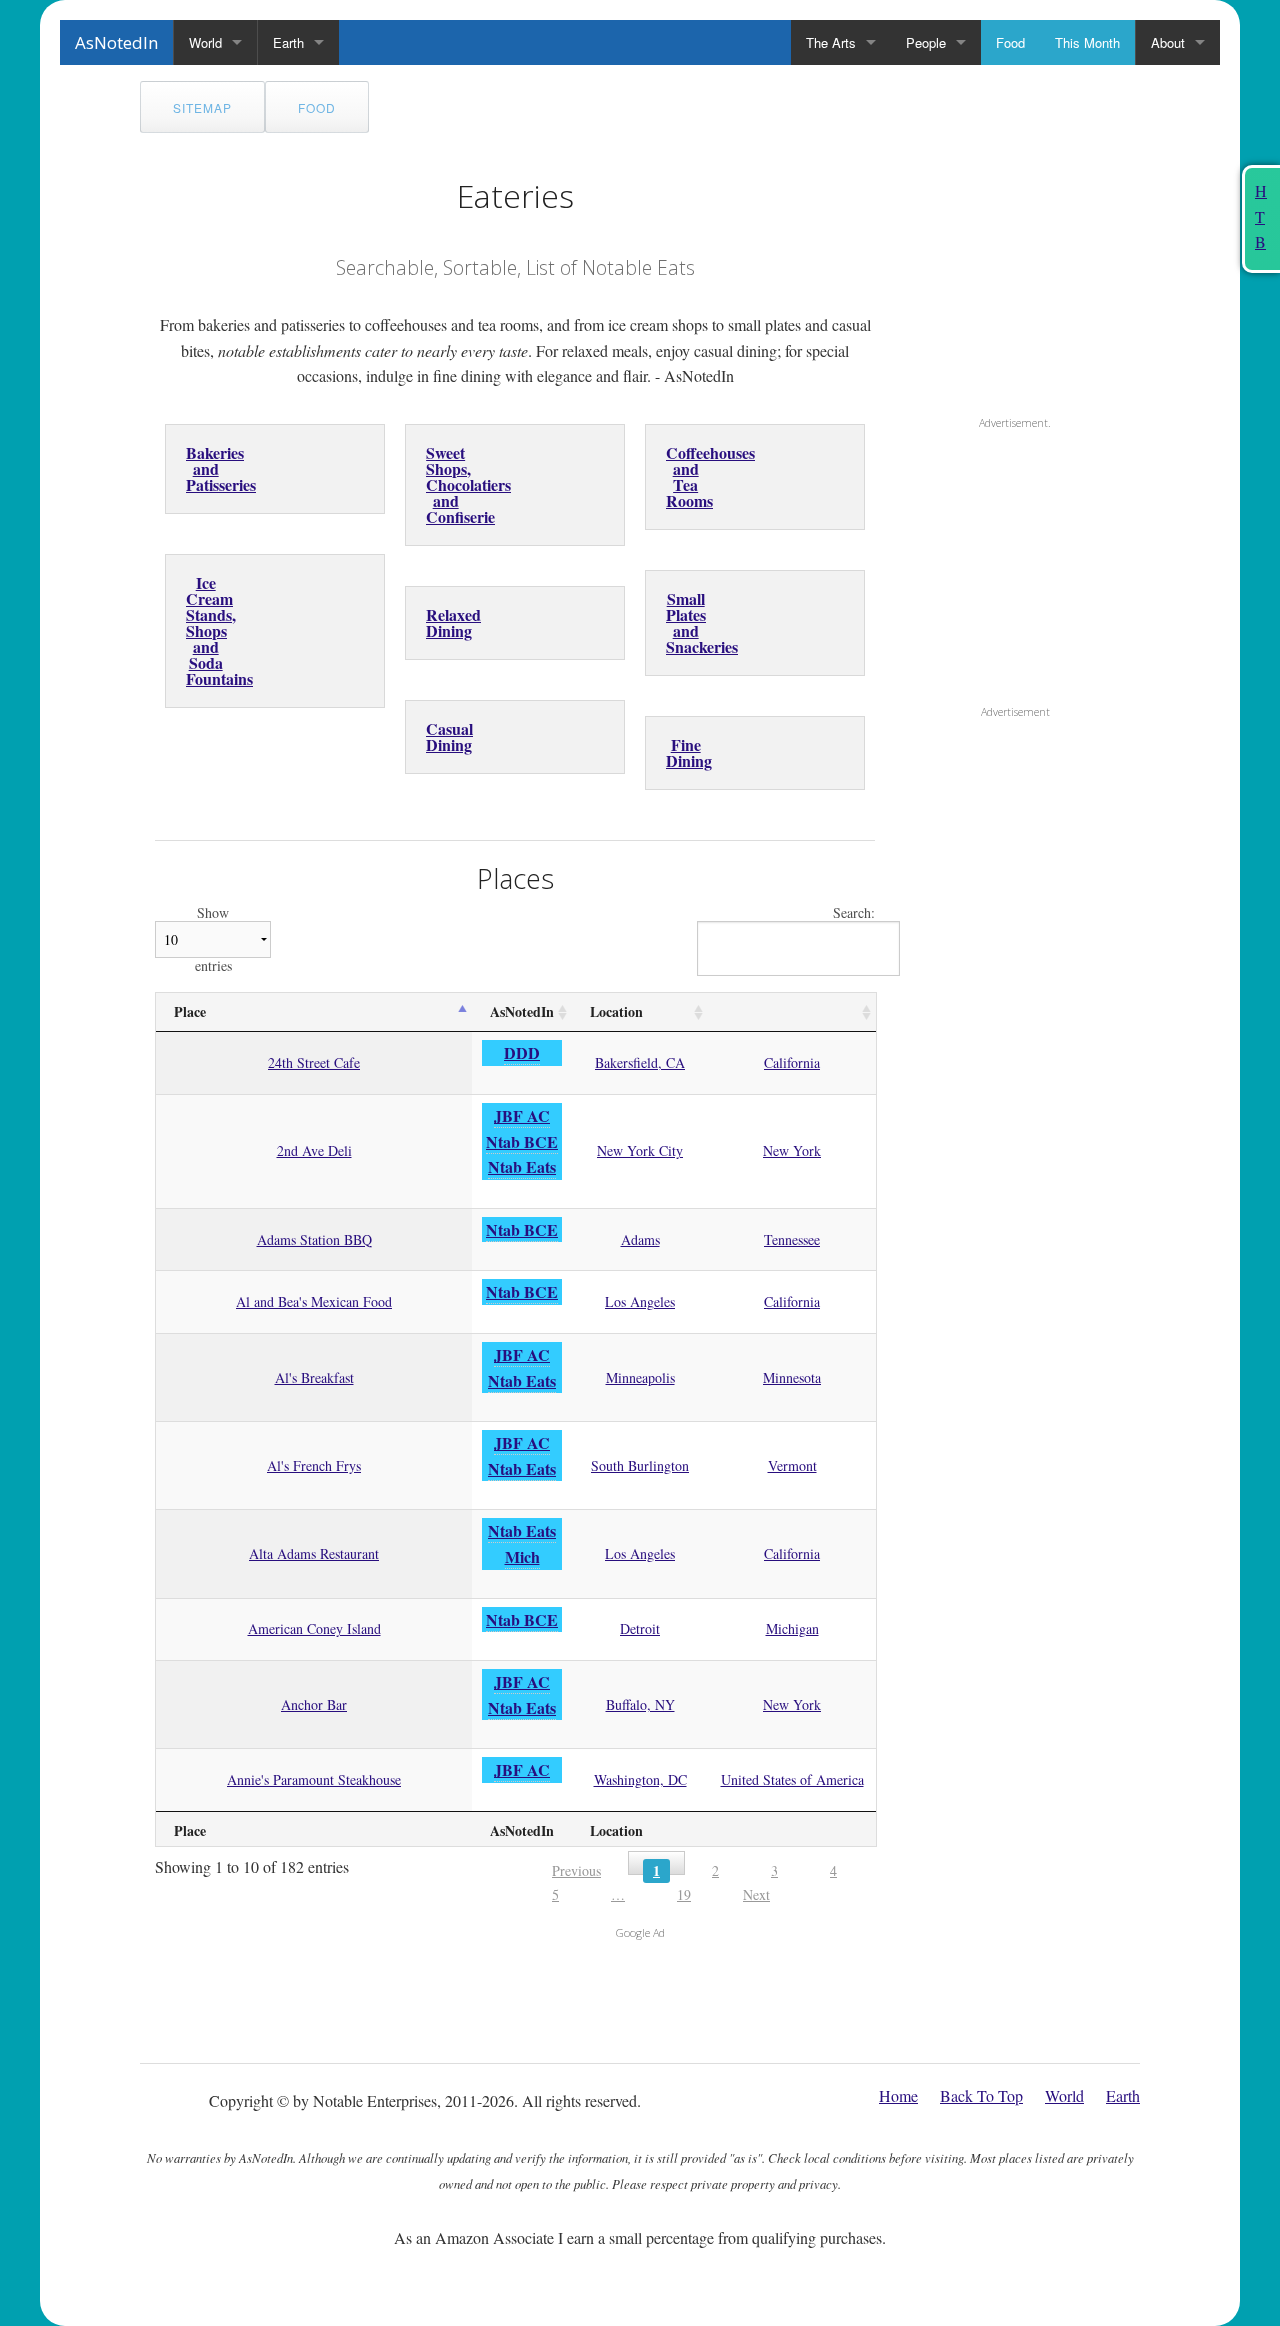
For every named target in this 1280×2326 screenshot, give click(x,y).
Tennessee (792, 1239)
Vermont (792, 1465)
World (205, 42)
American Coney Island (314, 1628)
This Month (1087, 42)
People (926, 42)
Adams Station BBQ (314, 1239)
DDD (522, 1052)
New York (792, 1150)
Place (190, 1011)
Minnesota (792, 1377)
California (792, 1062)
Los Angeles (640, 1301)
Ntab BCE (522, 1141)
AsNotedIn (116, 42)
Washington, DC (640, 1779)
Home (898, 2095)
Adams (640, 1239)
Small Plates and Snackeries (702, 622)
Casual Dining (449, 736)
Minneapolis (640, 1377)
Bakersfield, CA (640, 1062)
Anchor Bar (314, 1704)
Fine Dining (689, 752)
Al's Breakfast (314, 1377)
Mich (522, 1556)
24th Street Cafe (314, 1062)
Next (756, 1894)
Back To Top (981, 2095)
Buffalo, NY (640, 1704)
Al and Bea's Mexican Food (314, 1301)
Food (1010, 42)
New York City (640, 1150)
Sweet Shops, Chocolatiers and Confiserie (468, 484)
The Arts (831, 42)
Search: (854, 913)
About (1168, 42)
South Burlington (640, 1465)
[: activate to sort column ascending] (792, 1012)
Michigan (792, 1628)
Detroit (640, 1628)
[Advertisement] (1030, 278)
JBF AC (522, 1115)
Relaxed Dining (453, 622)
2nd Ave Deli (314, 1150)
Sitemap (202, 107)
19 (684, 1894)
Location (616, 1011)
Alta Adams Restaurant (314, 1553)
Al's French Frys (314, 1465)
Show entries (213, 939)
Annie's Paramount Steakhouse (314, 1779)
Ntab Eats (522, 1166)
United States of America (792, 1779)
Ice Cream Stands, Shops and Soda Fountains (219, 630)
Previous (576, 1870)
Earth (288, 42)
